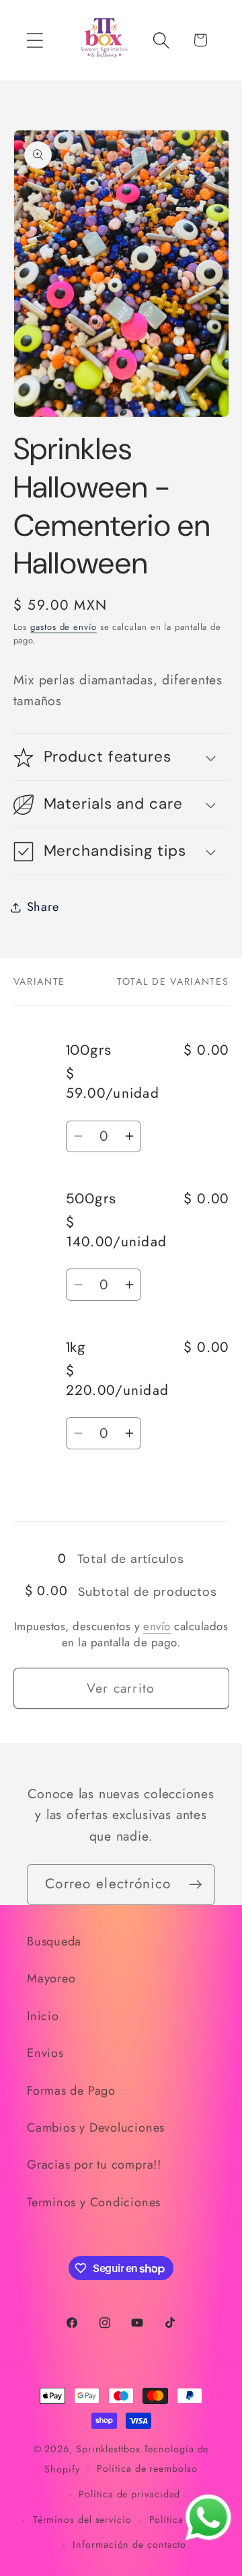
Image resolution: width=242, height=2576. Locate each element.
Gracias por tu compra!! (94, 2165)
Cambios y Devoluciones (96, 2128)
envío (157, 1626)
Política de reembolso (147, 2468)
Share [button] (43, 907)
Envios (45, 2053)
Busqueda (54, 1941)
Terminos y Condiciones (94, 2202)
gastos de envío (64, 627)
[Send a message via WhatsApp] (208, 2518)
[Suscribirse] (195, 1885)
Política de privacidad (129, 2494)
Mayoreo (51, 1978)
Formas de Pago (71, 2091)
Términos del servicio (82, 2520)
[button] (35, 40)
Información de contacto (129, 2544)
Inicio (43, 2016)
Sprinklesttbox (108, 2449)
